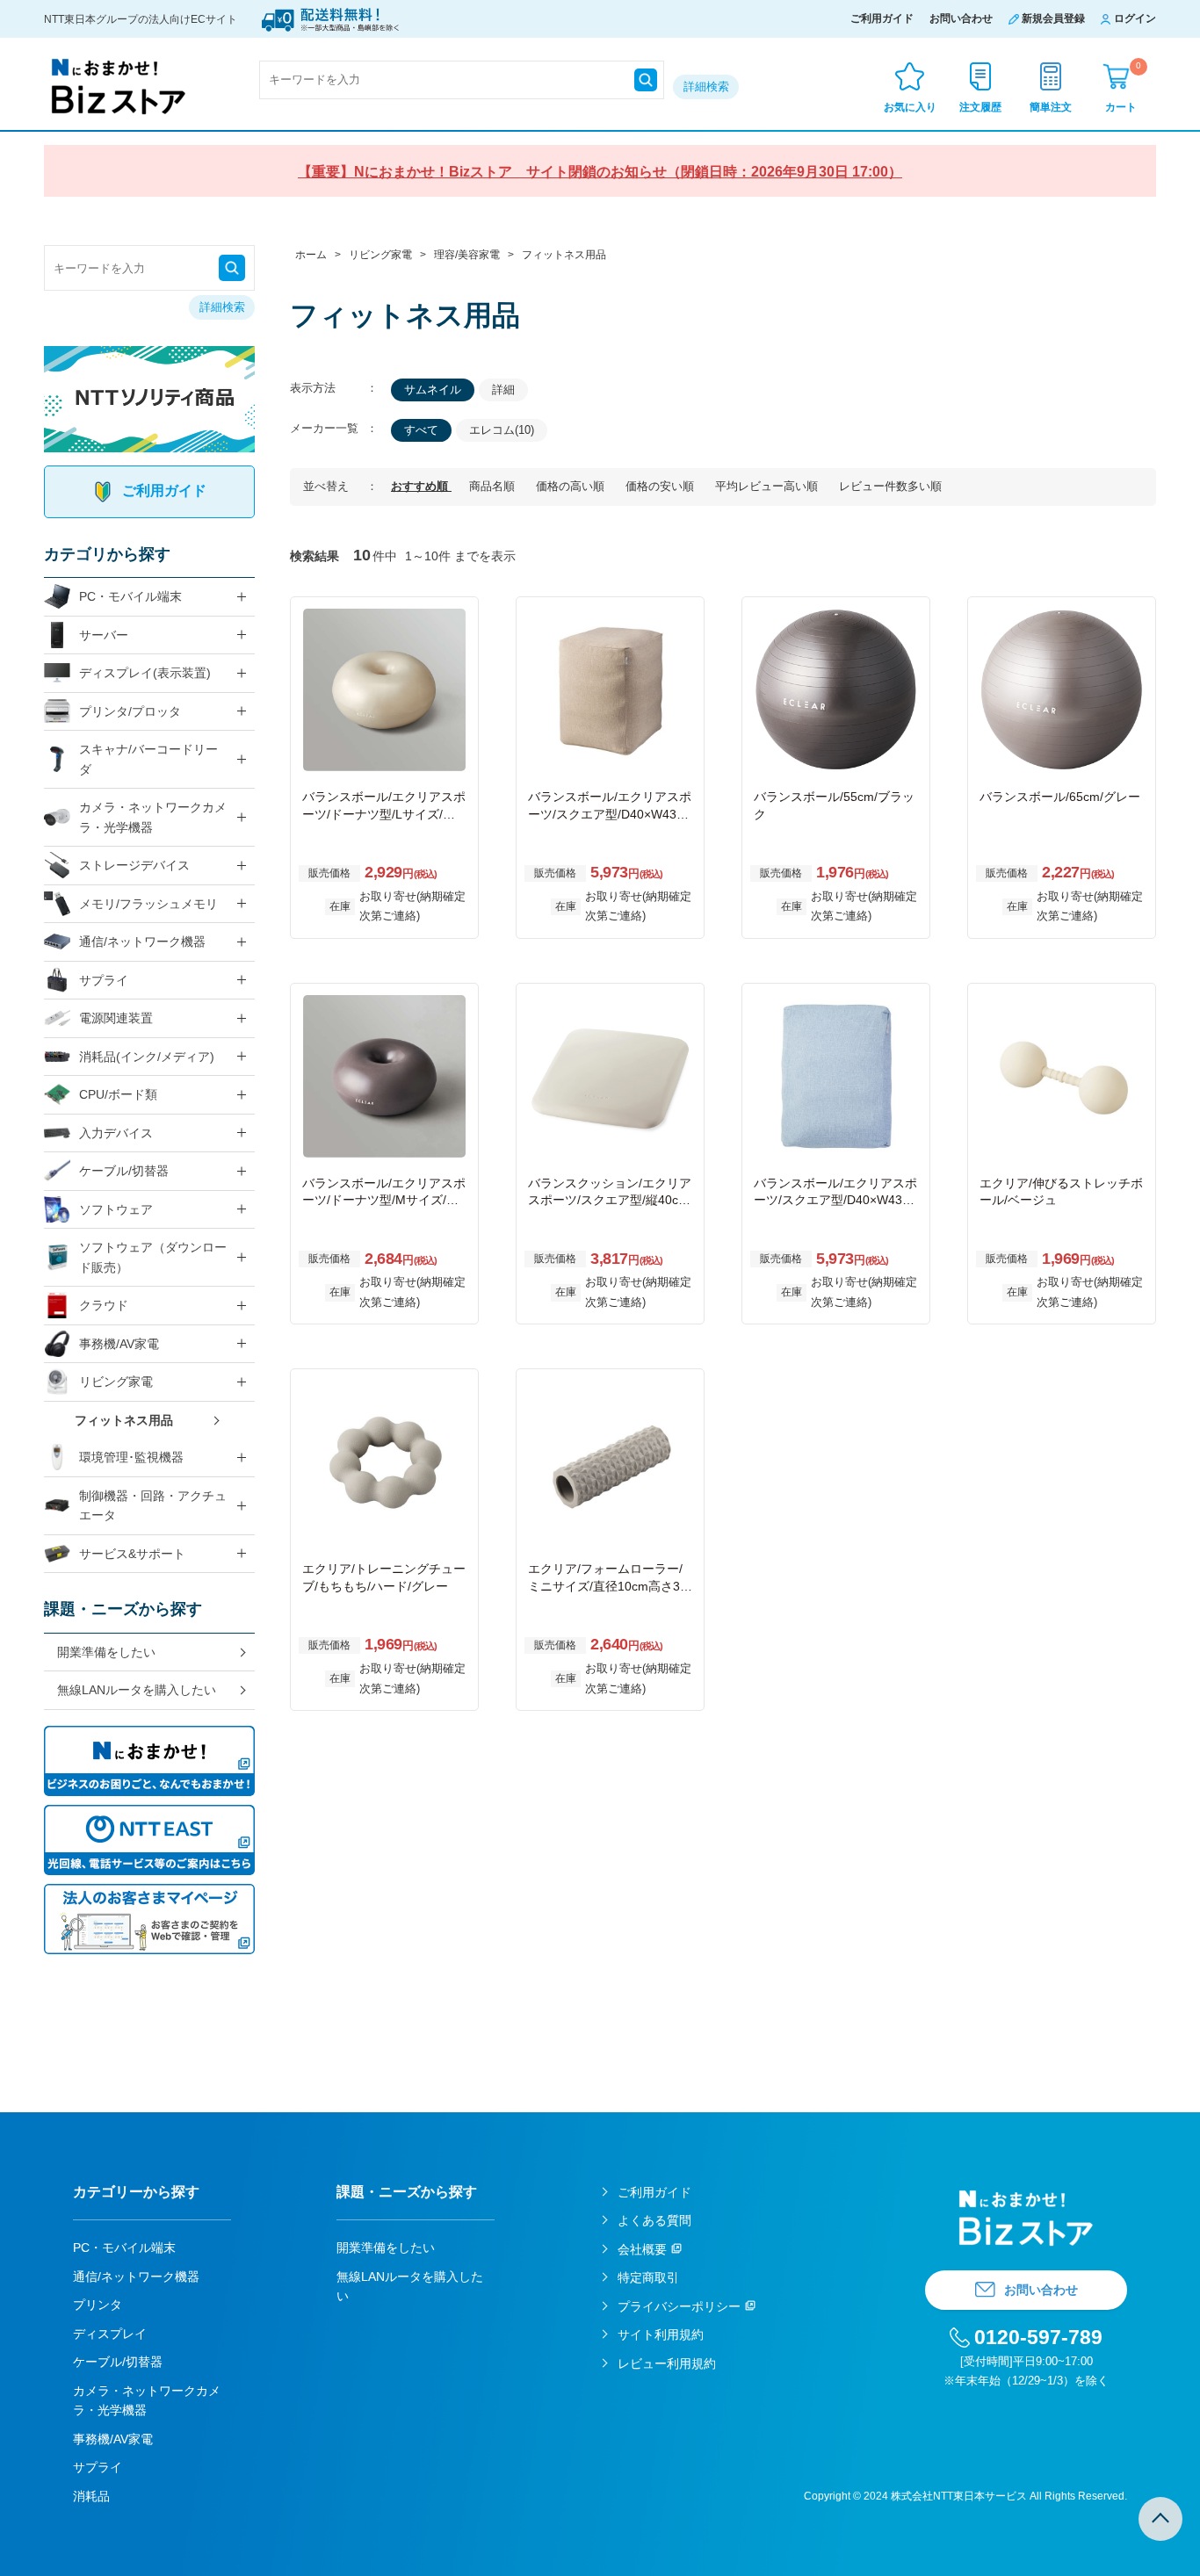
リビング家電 (116, 1382)
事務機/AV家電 (119, 1344)
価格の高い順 (572, 486)
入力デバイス (116, 1133)
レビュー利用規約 (667, 2363)
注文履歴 (980, 107)
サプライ (104, 980)
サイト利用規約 (661, 2334)
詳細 (503, 390)
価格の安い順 (661, 486)
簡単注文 (1051, 107)
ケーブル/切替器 (124, 1171)
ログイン (1135, 18)
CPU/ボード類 (118, 1094)
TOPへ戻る (1160, 2519)
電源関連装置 (116, 1018)
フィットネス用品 (124, 1420)
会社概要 (642, 2249)
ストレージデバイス (134, 865)
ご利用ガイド (882, 18)
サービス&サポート (132, 1554)
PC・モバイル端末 (130, 596)
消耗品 (91, 2496)
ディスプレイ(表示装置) (145, 673)
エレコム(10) (502, 430)
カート (1123, 87)
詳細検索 (706, 87)
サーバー (104, 635)
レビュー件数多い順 (890, 486)
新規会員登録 (1053, 18)
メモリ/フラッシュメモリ (148, 904)
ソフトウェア (116, 1209)
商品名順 (494, 486)
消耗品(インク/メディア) (147, 1057)
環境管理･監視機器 (131, 1457)
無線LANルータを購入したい (137, 1690)
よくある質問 (654, 2220)
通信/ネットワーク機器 (142, 942)
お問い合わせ (961, 18)
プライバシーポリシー (679, 2306)
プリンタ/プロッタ (130, 711)
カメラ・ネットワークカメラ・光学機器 (153, 817)
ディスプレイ (110, 2334)
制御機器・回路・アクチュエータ (153, 1506)
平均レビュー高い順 (768, 486)
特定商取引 (648, 2277)
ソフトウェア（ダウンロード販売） (153, 1257)
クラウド (104, 1305)
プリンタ (98, 2305)
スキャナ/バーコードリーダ (148, 759)
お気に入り (910, 107)
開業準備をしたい (106, 1652)
